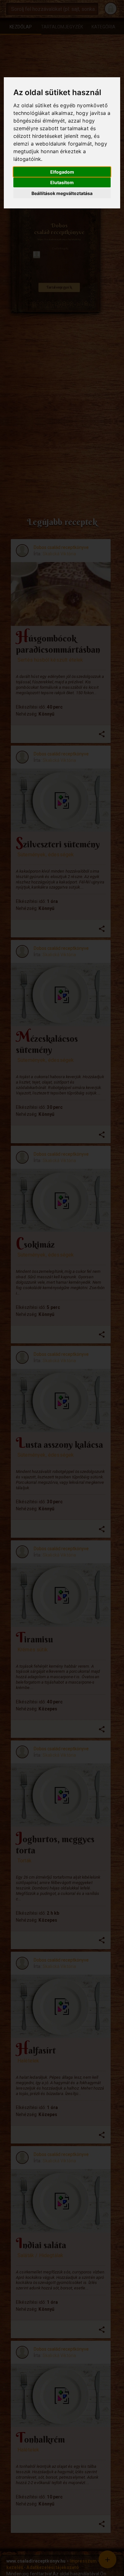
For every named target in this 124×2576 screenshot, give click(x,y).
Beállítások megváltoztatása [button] (62, 193)
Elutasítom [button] (62, 182)
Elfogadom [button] (62, 172)
